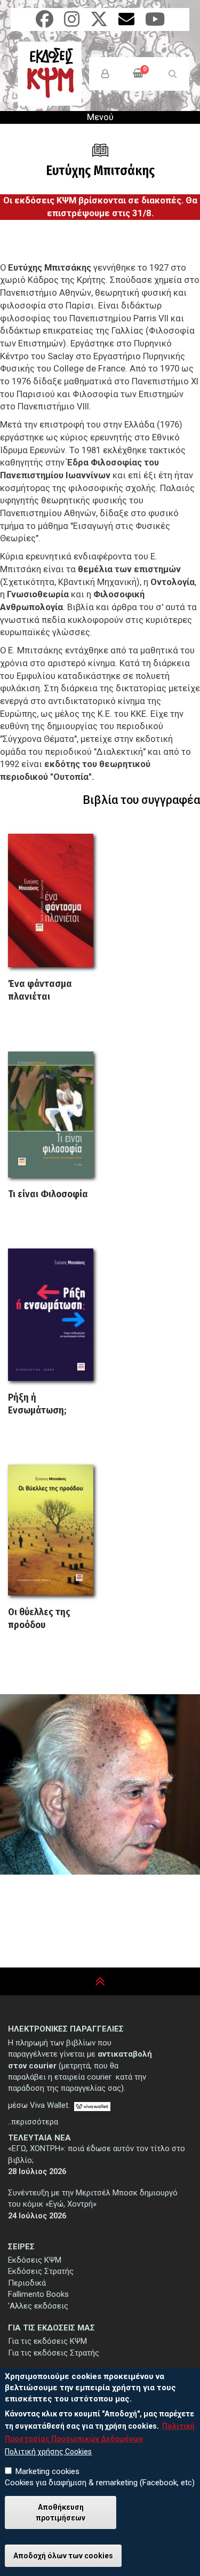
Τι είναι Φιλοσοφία (48, 1194)
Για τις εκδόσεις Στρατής (54, 2353)
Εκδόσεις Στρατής (41, 2271)
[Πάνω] (100, 1982)
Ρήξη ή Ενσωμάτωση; (37, 1404)
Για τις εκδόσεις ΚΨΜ (47, 2341)
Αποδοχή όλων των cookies (63, 2556)
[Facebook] (45, 23)
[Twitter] (99, 23)
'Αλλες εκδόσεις (38, 2306)
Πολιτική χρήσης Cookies (48, 2452)
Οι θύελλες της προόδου (39, 1618)
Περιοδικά (27, 2283)
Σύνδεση (105, 74)
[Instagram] (72, 23)
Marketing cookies (47, 2471)
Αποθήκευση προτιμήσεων (61, 2512)
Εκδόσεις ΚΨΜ (35, 2260)
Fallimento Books (38, 2294)
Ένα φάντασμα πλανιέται (40, 990)
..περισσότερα (33, 2122)
